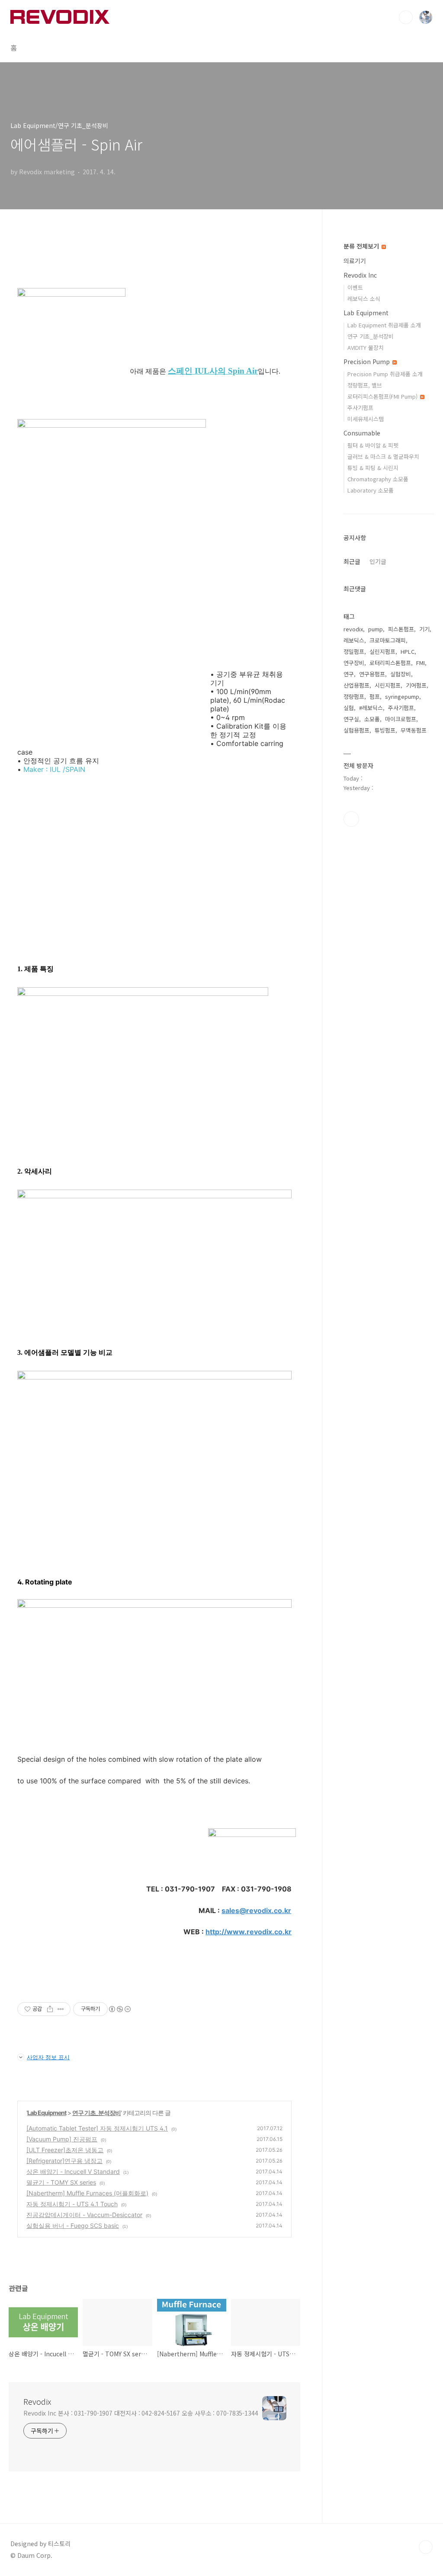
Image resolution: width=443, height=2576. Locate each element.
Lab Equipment (47, 2113)
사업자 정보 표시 (48, 2057)
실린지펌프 (382, 651)
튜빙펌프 (385, 730)
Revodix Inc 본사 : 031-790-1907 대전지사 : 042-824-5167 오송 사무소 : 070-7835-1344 (141, 2413)
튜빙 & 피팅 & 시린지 (373, 468)
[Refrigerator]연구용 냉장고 (64, 2161)
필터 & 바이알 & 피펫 (373, 445)
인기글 (378, 561)
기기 (424, 629)
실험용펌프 (356, 730)
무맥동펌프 (414, 730)
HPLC (408, 651)
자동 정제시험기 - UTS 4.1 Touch (72, 2204)
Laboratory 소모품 (371, 490)
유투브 (351, 819)
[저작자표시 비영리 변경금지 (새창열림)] (119, 2009)
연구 (349, 674)
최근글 (352, 561)
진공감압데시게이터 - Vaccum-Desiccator (84, 2215)
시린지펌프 (388, 685)
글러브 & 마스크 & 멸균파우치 (383, 456)
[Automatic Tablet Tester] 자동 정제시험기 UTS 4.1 (97, 2128)
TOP (426, 2547)
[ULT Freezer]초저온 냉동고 (65, 2150)
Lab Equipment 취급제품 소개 (384, 325)
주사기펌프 (360, 408)
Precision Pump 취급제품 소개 (385, 374)
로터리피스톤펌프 (390, 663)
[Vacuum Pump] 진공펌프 (62, 2139)
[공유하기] (50, 2009)
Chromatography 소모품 (378, 479)
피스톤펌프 (401, 629)
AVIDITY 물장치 (366, 347)
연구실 (351, 719)
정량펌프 (354, 696)
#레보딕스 (371, 708)
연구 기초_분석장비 (96, 2113)
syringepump (402, 696)
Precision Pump (368, 362)
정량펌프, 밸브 (365, 385)
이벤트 (355, 287)
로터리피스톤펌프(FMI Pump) (383, 396)
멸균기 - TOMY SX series (61, 2182)
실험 (349, 708)
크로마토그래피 (388, 640)
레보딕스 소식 (364, 299)
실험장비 (401, 674)
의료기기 (355, 261)
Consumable (362, 433)
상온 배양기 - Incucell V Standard (73, 2171)
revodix (353, 629)
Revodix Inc (360, 275)
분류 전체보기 (362, 246)
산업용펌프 (356, 685)
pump (376, 629)
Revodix (37, 2401)
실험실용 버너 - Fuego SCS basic (73, 2226)
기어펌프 (416, 685)
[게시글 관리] (61, 2009)
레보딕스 (354, 640)
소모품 (372, 719)
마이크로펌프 (401, 719)
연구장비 (354, 663)
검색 (406, 17)
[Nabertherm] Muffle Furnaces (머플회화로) (87, 2193)
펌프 (375, 696)
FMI (421, 663)
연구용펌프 (372, 674)
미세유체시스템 (366, 419)
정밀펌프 (354, 651)
